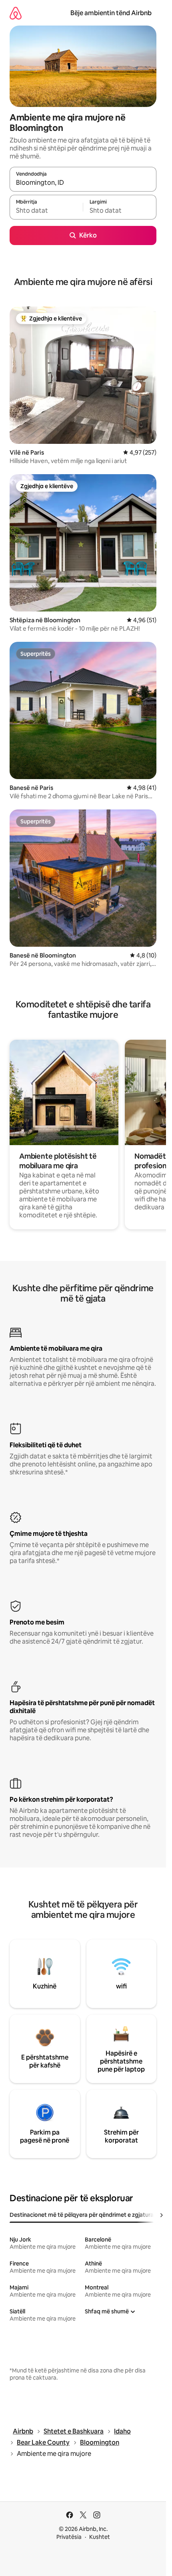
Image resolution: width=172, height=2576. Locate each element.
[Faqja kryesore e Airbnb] (16, 13)
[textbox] (46, 211)
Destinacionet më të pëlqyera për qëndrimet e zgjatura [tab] (82, 2215)
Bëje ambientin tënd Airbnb (111, 13)
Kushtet (100, 2537)
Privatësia (69, 2537)
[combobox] (83, 183)
